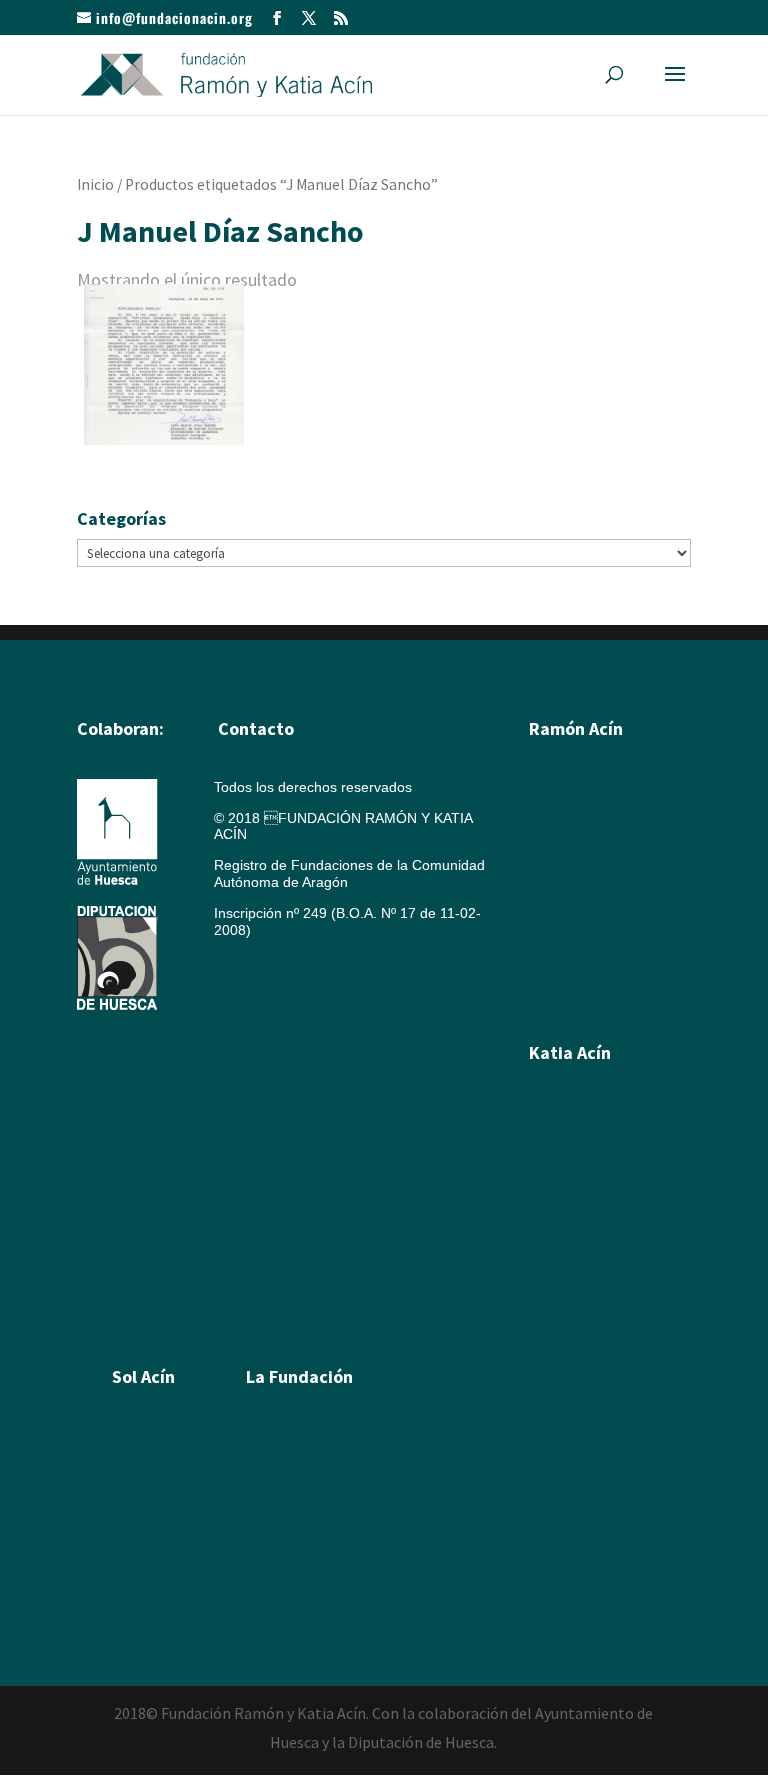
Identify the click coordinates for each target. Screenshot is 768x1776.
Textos (549, 1275)
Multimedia (280, 1515)
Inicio (95, 184)
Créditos (240, 1022)
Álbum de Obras (580, 1007)
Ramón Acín (284, 1431)
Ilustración (561, 867)
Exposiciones (570, 1247)
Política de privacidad (281, 1053)
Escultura (558, 839)
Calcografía (565, 1135)
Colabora (275, 1571)
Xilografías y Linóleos (596, 1163)
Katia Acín (570, 1052)
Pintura (551, 811)
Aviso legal (248, 960)
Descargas (280, 1599)
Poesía (134, 1459)
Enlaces (271, 1543)
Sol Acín (271, 1487)
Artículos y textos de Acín (608, 923)
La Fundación (299, 1376)
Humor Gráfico (575, 895)
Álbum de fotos (576, 979)
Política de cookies (280, 991)
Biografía (557, 783)
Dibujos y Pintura (582, 1191)
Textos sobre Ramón (594, 951)
